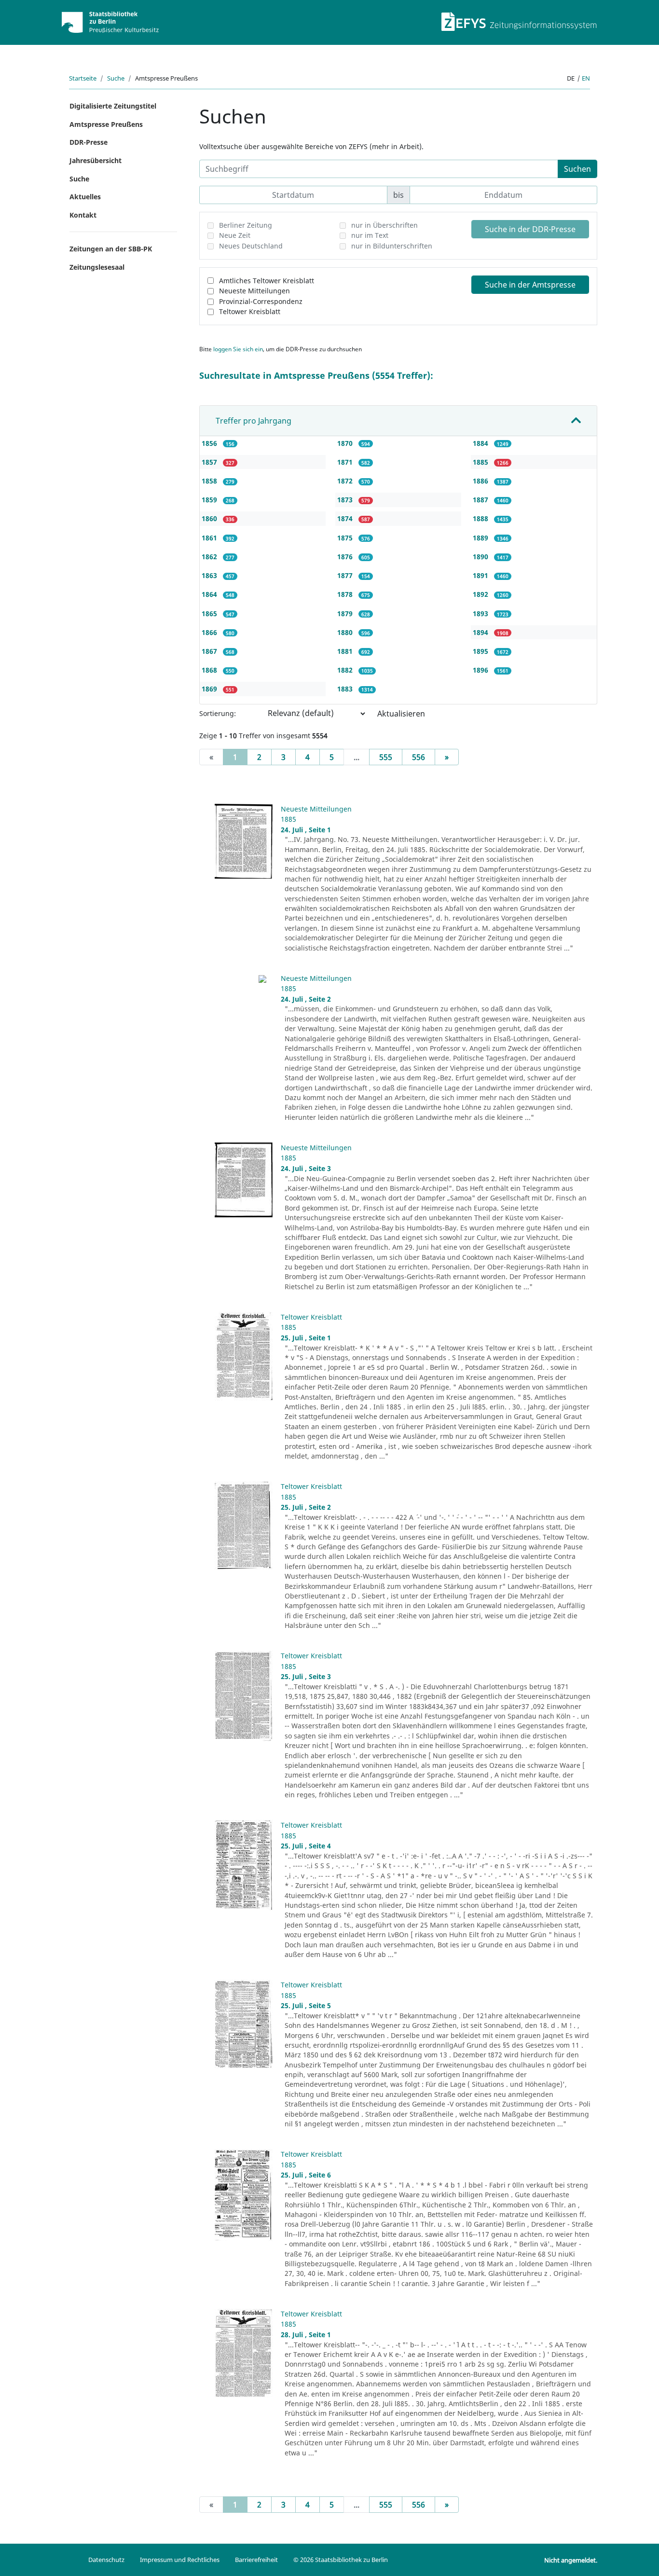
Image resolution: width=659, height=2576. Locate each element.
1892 (481, 594)
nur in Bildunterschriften (392, 246)
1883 (346, 689)
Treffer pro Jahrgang (254, 421)
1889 (481, 538)
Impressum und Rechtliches (180, 2560)
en (586, 78)
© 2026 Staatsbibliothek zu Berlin (341, 2560)
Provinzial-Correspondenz (261, 301)
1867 (210, 651)
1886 (481, 481)
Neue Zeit (235, 235)
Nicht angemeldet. (571, 2560)
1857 (210, 462)
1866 (210, 632)
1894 (481, 632)
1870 (346, 443)
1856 (210, 443)
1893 (481, 613)
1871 (346, 462)
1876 (346, 557)
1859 (210, 500)
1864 (210, 594)
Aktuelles (85, 197)
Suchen (577, 169)
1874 (346, 518)
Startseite (83, 78)
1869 (210, 689)
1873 (346, 500)
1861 (210, 538)
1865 (210, 613)
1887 (481, 500)
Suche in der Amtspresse (530, 285)
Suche (116, 78)
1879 (346, 613)
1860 (210, 518)
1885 (481, 462)
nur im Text (370, 235)
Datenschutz (106, 2560)
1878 (346, 594)
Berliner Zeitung (246, 225)
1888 (481, 518)
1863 (210, 575)
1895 (481, 651)
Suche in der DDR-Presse (530, 229)
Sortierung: (218, 713)
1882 (346, 670)
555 (386, 757)
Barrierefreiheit (256, 2560)
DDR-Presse (89, 142)
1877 (346, 575)
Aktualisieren (401, 714)
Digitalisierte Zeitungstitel (113, 106)
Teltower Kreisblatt (250, 311)
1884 (481, 443)
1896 (481, 670)
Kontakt (83, 215)
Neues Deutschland (251, 246)
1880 (346, 632)
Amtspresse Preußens (106, 124)
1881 (346, 651)
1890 (481, 557)
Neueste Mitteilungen (254, 291)
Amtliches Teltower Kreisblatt (267, 281)
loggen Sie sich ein (238, 349)
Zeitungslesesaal (97, 267)
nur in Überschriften (384, 225)
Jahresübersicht (96, 160)
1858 (210, 481)
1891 (481, 575)
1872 (346, 481)
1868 (210, 670)
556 (419, 757)
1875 (346, 538)
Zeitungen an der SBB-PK (111, 249)
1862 (210, 557)
